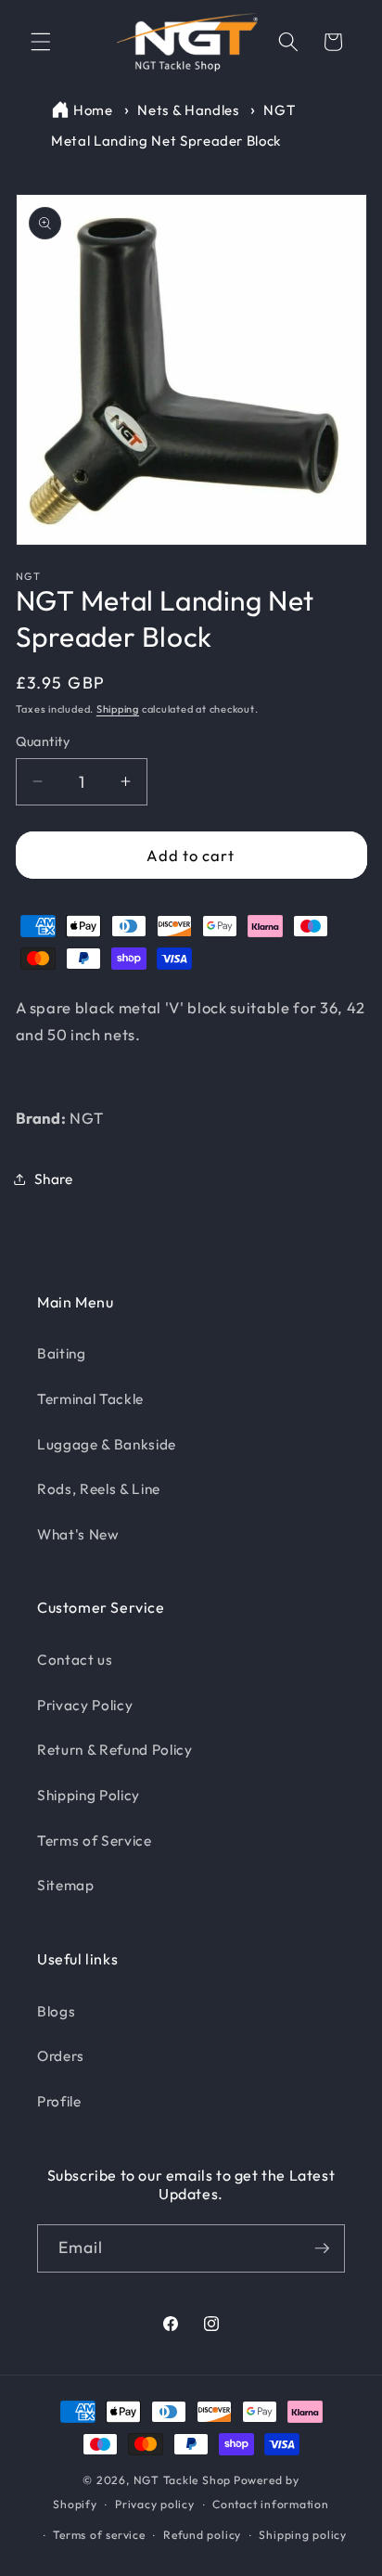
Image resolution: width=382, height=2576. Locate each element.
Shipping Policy (89, 1795)
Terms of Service (95, 1841)
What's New (78, 1534)
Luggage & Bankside (107, 1444)
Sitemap (66, 1885)
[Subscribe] (322, 2248)
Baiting (62, 1353)
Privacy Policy (85, 1705)
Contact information (271, 2504)
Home (93, 110)
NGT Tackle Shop (183, 2480)
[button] (41, 42)
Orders (61, 2056)
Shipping (118, 709)
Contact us (75, 1660)
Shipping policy (303, 2535)
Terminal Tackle (90, 1399)
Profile (59, 2101)
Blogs (56, 2011)
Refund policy (202, 2535)
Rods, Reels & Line (99, 1489)
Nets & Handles (190, 110)
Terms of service (99, 2535)
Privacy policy (155, 2504)
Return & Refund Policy (115, 1750)
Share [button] (54, 1179)
